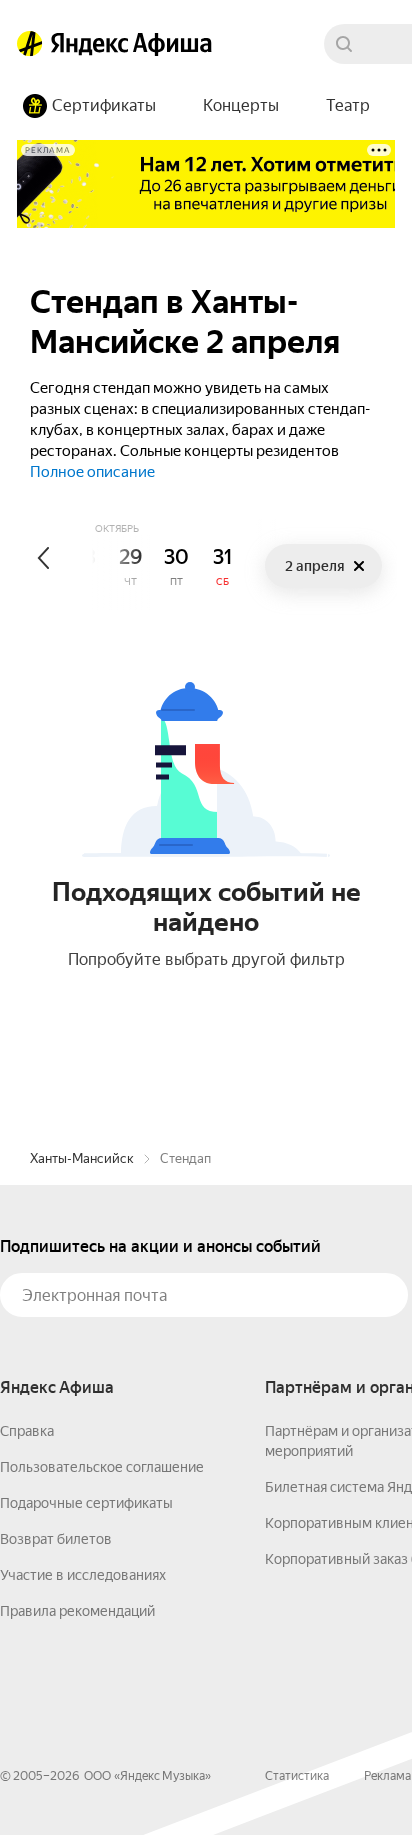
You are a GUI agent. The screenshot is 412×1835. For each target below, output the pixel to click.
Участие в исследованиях (83, 1575)
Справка (27, 1431)
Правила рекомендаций (77, 1611)
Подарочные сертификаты (86, 1503)
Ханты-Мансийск (82, 1158)
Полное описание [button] (92, 472)
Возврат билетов (56, 1539)
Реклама (387, 1776)
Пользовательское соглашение (102, 1467)
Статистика (297, 1776)
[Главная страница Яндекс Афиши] (30, 44)
